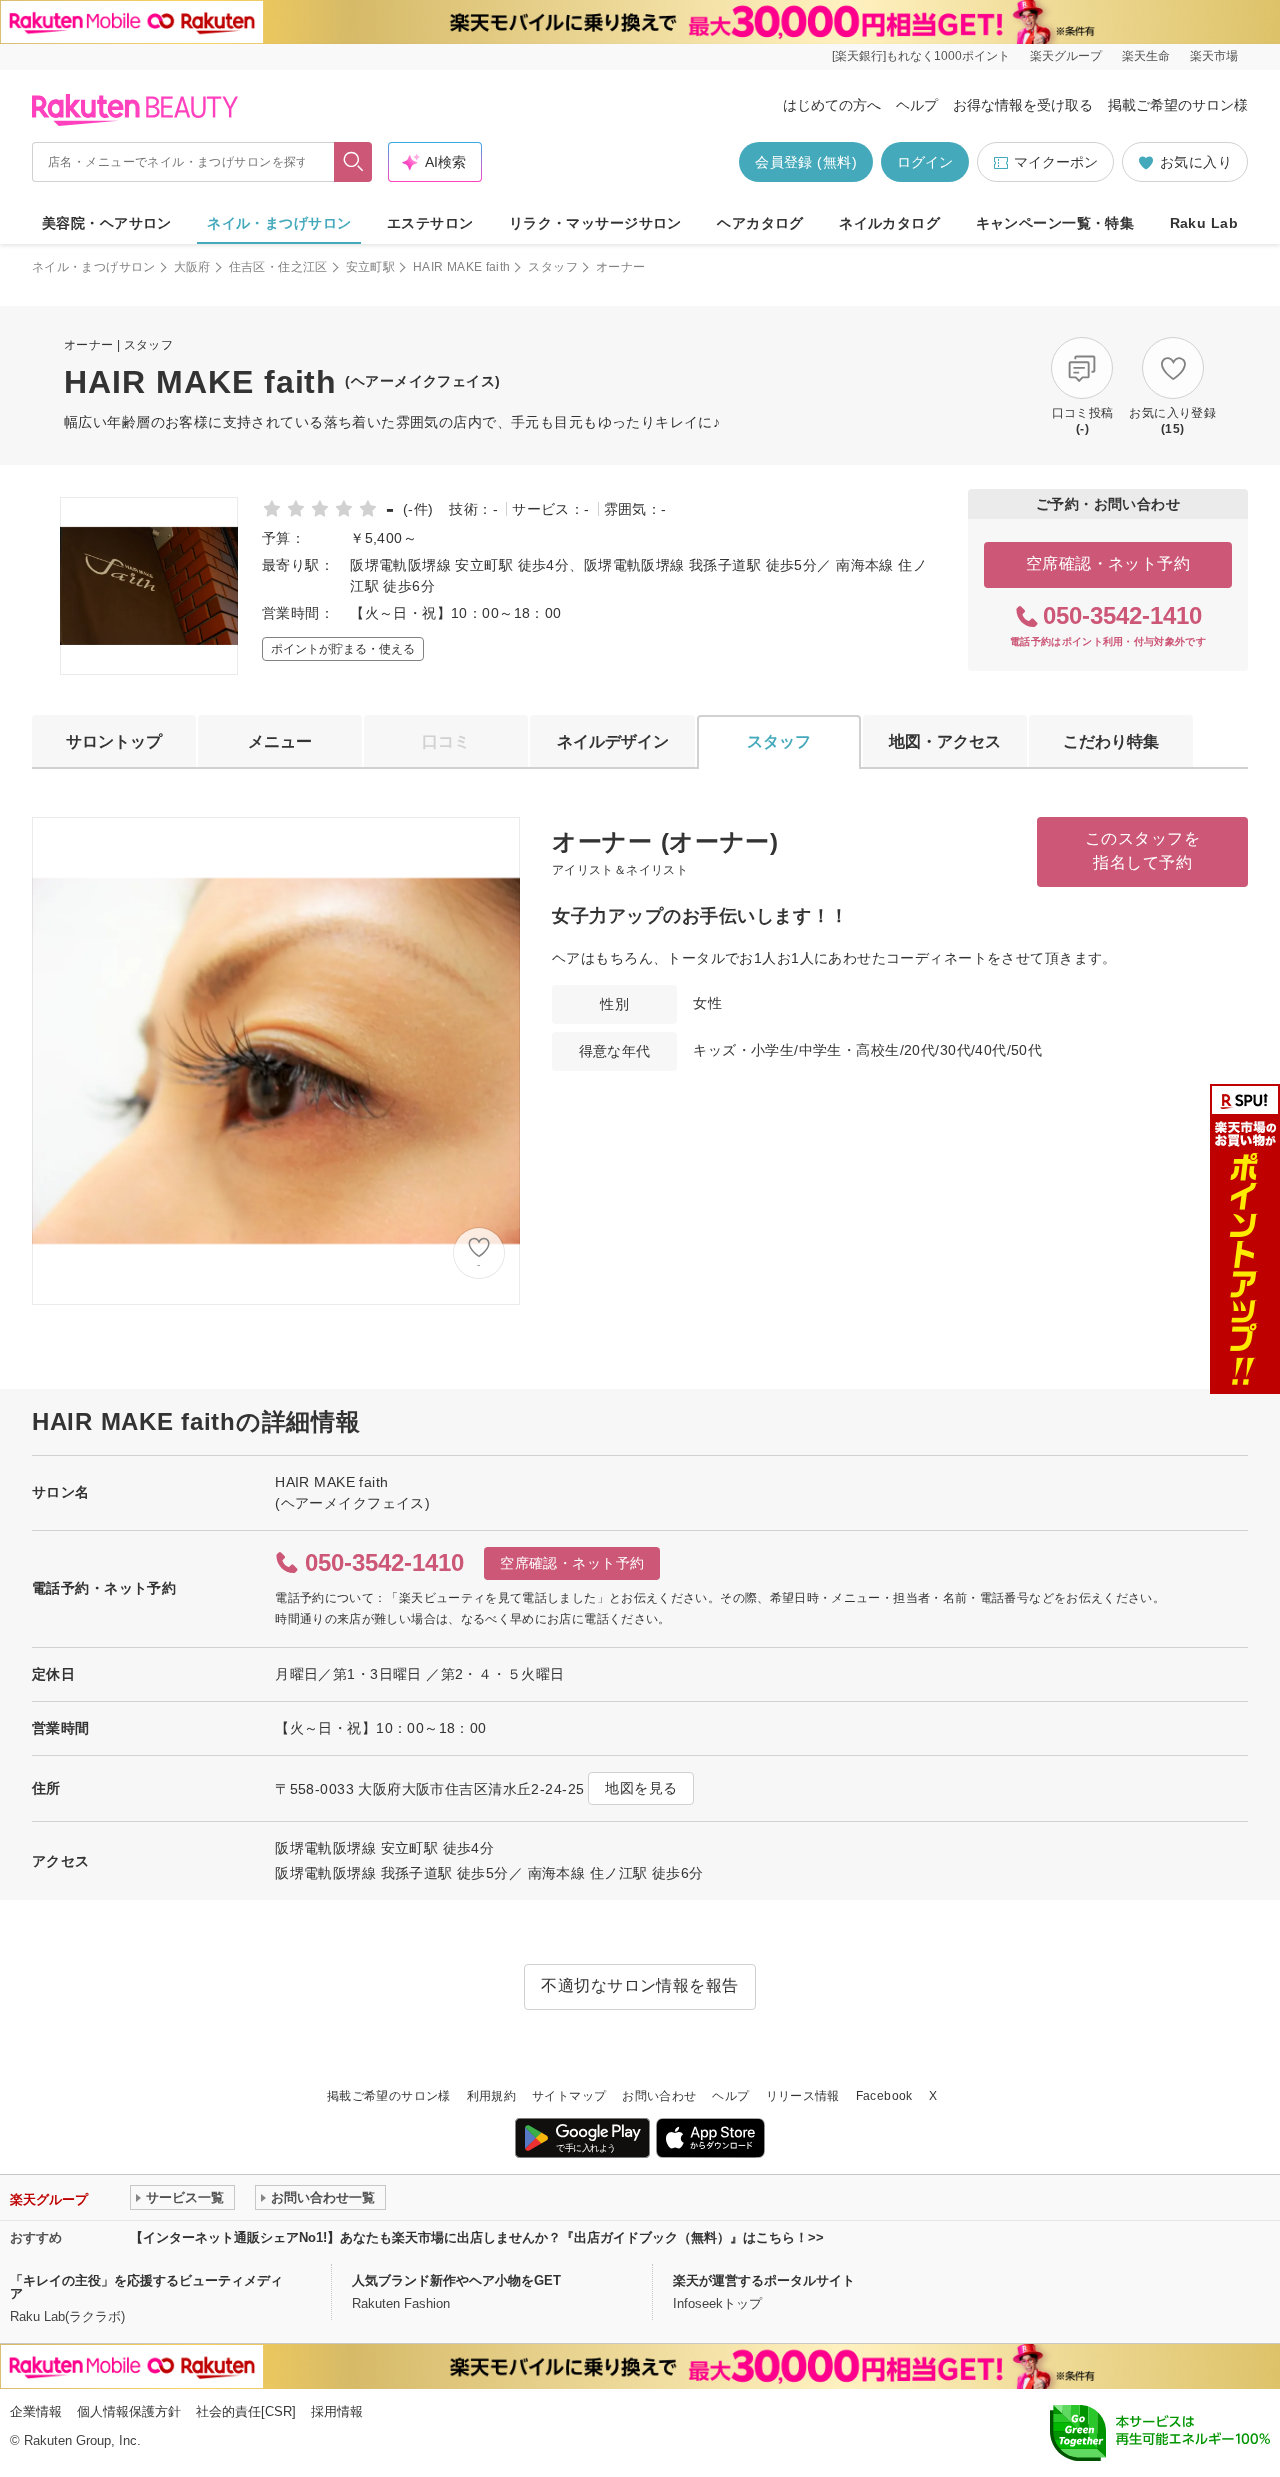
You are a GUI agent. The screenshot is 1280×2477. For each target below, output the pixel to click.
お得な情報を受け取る (1023, 105)
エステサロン (430, 223)
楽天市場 (1214, 56)
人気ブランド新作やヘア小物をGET (456, 2280)
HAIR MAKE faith (461, 267)
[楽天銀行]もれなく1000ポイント (921, 56)
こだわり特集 (1111, 741)
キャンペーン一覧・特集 (1055, 223)
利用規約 (491, 2096)
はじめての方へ (832, 105)
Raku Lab (1204, 223)
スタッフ (552, 267)
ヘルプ (917, 105)
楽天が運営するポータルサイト (764, 2280)
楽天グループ (1066, 56)
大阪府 (192, 267)
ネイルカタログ (889, 223)
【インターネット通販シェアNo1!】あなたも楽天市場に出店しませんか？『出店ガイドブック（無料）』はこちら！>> (477, 2237)
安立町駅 (370, 267)
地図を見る (641, 1788)
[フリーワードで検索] (353, 162)
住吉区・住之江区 (278, 267)
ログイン (925, 162)
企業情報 (36, 2411)
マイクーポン (1056, 162)
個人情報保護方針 (129, 2411)
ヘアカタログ (760, 223)
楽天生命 (1146, 56)
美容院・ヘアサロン (107, 223)
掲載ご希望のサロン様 (1178, 105)
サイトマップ (569, 2096)
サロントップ (114, 741)
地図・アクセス (945, 741)
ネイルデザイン (613, 741)
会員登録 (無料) (806, 162)
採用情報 (337, 2411)
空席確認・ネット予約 (1108, 563)
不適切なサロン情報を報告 (640, 1985)
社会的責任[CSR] (246, 2411)
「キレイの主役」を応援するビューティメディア (146, 2287)
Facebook (884, 2096)
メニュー (280, 741)
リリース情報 (803, 2096)
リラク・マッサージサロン (595, 223)
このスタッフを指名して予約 (1142, 850)
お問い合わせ (659, 2096)
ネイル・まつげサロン (279, 223)
